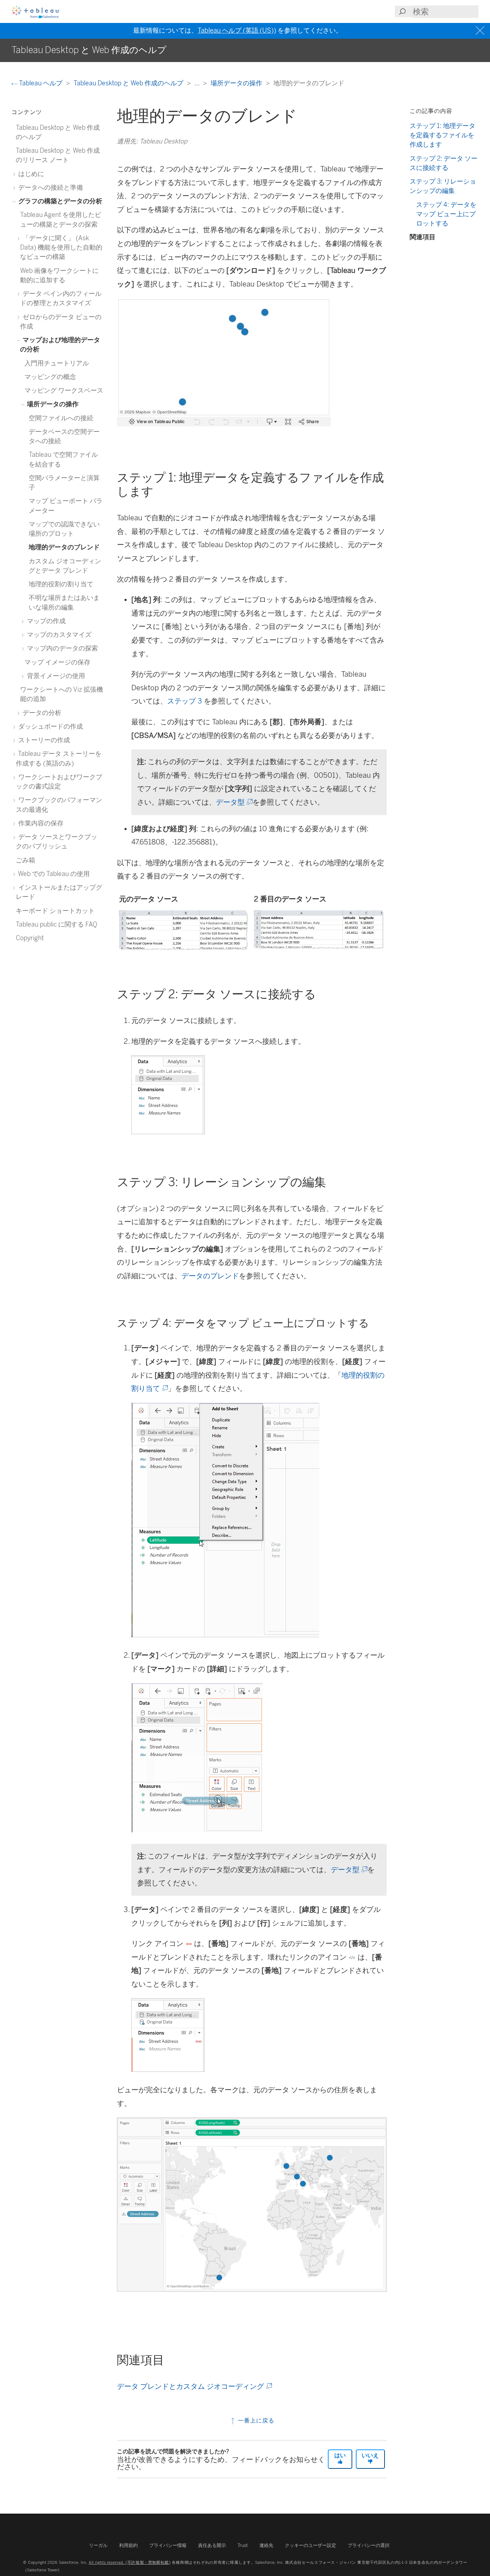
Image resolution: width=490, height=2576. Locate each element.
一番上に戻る (255, 2421)
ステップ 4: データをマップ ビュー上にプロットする (446, 214)
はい (340, 2455)
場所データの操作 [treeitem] (52, 404)
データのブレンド (210, 1276)
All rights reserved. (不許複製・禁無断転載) (129, 2562)
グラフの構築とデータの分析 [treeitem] (60, 201)
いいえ (370, 2455)
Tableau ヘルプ (41, 83)
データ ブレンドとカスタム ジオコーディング (194, 2386)
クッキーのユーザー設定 (310, 2545)
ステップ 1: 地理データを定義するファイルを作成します (442, 135)
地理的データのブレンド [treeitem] (64, 547)
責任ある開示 (212, 2545)
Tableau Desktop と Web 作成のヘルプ (129, 83)
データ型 (234, 802)
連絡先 (266, 2545)
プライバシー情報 (168, 2545)
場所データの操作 (237, 83)
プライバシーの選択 (369, 2545)
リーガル (98, 2545)
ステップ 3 (185, 701)
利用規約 (128, 2545)
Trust (243, 2545)
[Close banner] (481, 31)
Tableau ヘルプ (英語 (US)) (237, 30)
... (198, 83)
